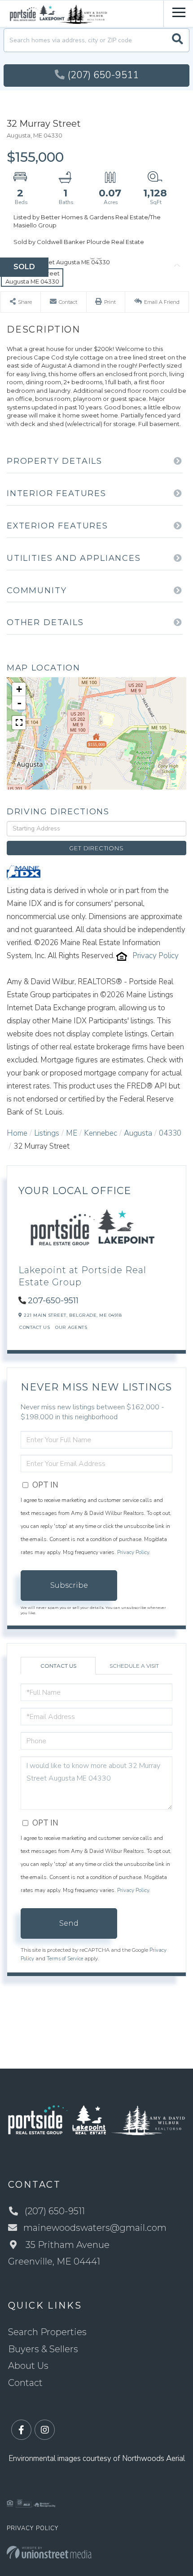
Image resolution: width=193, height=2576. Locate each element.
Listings (47, 1133)
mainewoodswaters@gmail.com (95, 2228)
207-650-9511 (53, 1301)
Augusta (138, 1133)
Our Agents (71, 1327)
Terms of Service (65, 1959)
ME (72, 1133)
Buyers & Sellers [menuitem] (43, 2349)
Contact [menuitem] (25, 2383)
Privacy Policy (156, 956)
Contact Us (35, 1327)
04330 (170, 1133)
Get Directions (96, 848)
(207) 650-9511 (103, 75)
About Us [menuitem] (28, 2366)
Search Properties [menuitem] (47, 2332)
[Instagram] (45, 2430)
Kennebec (101, 1133)
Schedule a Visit (134, 1666)
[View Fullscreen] (19, 723)
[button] (178, 40)
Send (69, 1923)
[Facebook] (21, 2430)
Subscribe (69, 1585)
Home (17, 1133)
